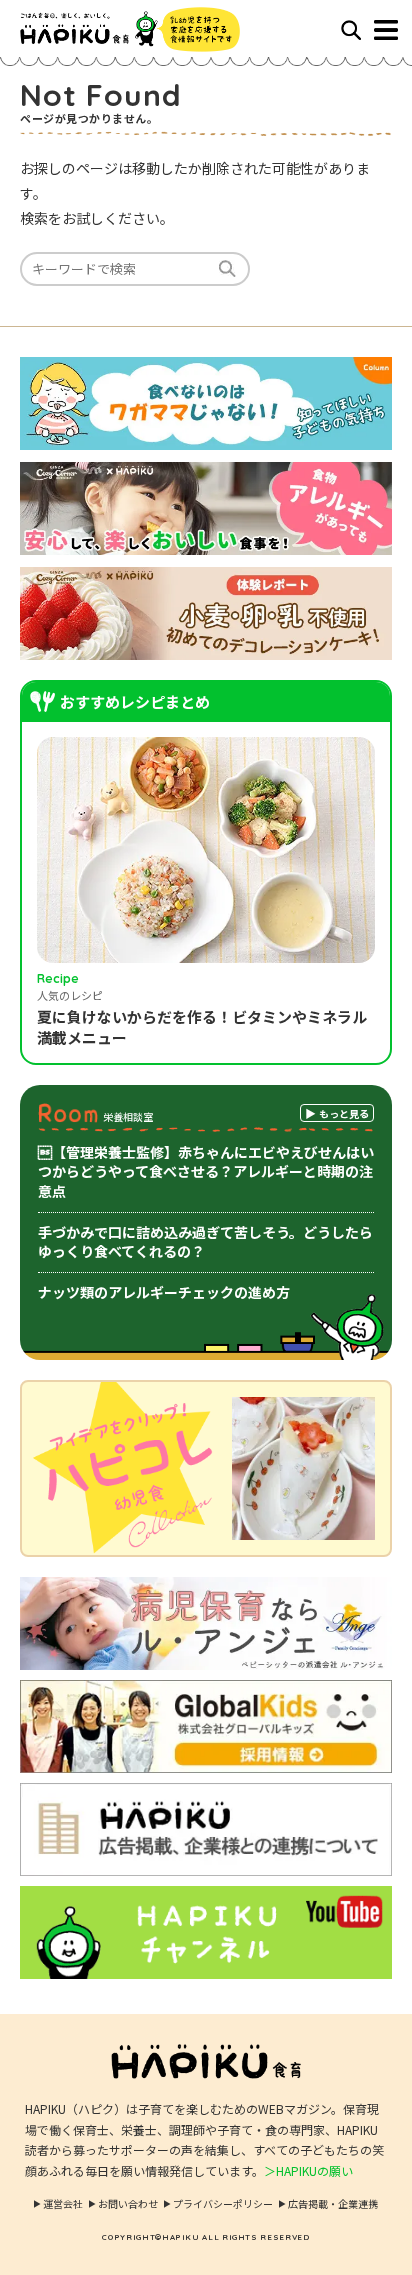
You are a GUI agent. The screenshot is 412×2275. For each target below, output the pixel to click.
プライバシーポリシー (223, 2203)
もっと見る (344, 1113)
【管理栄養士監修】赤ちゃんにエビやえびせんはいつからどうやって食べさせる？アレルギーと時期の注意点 (206, 1171)
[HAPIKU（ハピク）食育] (113, 29)
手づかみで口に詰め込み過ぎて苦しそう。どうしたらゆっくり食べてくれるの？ (205, 1242)
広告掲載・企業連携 (333, 2203)
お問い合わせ (128, 2203)
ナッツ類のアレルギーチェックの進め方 (164, 1292)
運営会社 (63, 2203)
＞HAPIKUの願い (308, 2170)
